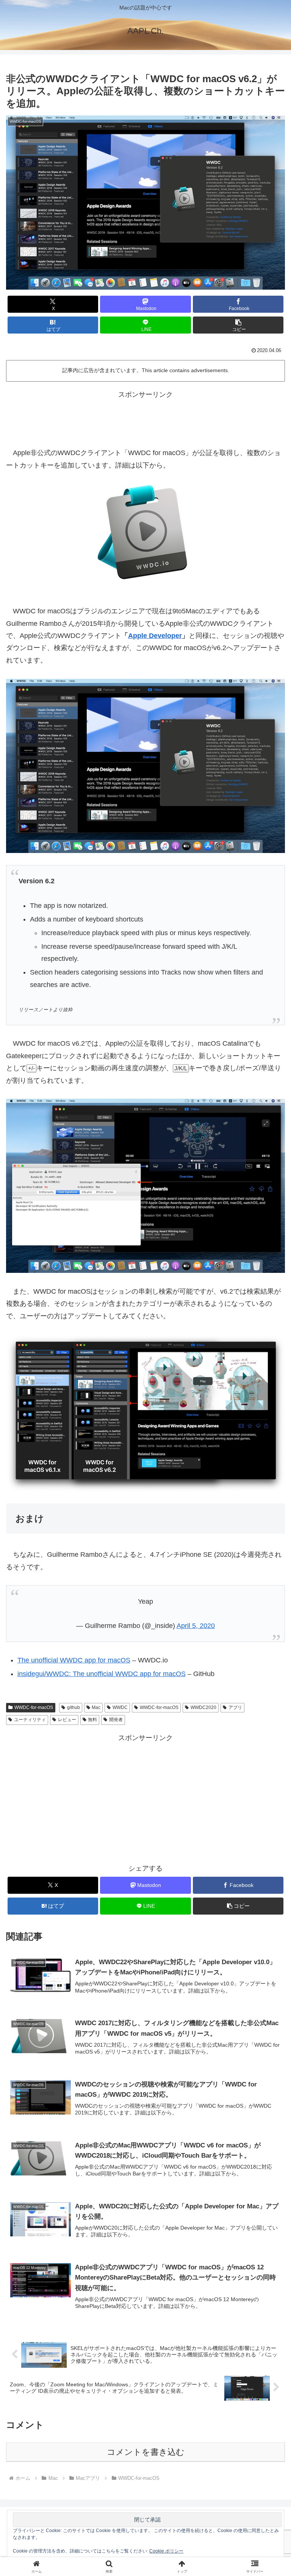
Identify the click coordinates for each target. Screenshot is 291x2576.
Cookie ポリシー (166, 2551)
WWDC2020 (203, 1707)
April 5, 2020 (196, 1626)
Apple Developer (155, 636)
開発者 (116, 1720)
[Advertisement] (145, 418)
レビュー (67, 1720)
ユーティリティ (30, 1720)
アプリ (235, 1707)
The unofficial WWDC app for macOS (74, 1660)
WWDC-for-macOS (34, 1707)
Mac (96, 1707)
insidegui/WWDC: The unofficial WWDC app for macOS (102, 1674)
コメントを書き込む (146, 2452)
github (74, 1707)
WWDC (120, 1707)
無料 (92, 1720)
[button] (238, 325)
